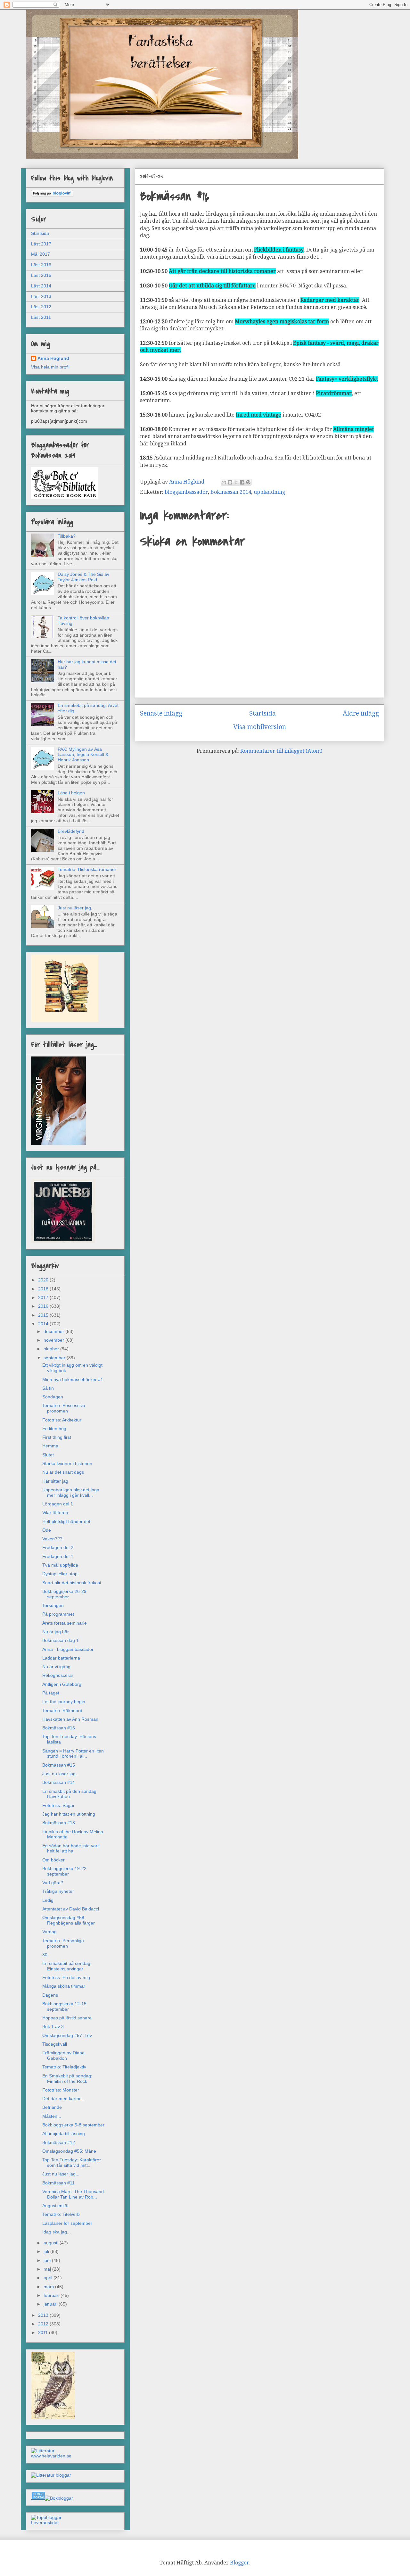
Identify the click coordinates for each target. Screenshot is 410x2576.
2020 (44, 1280)
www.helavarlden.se (51, 2456)
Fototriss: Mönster (61, 2090)
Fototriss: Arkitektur (62, 1420)
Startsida (262, 713)
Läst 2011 (41, 317)
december (54, 1331)
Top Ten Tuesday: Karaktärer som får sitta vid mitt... (72, 2162)
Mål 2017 (41, 254)
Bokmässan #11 (58, 2183)
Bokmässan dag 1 (61, 1640)
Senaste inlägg (161, 713)
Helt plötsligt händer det (66, 1521)
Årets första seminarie (65, 1623)
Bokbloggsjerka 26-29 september (64, 1594)
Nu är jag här (56, 1632)
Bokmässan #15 (59, 1765)
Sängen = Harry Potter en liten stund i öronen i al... (73, 1754)
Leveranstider (45, 2522)
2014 (44, 1324)
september (55, 1358)
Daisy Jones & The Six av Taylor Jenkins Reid (83, 577)
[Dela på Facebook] (242, 482)
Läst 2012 (41, 307)
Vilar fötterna (55, 1512)
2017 (44, 1297)
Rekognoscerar (58, 1675)
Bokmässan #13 (59, 1823)
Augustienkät (55, 2206)
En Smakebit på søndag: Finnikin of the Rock (67, 2079)
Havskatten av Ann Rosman (70, 1719)
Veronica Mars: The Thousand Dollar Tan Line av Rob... (73, 2194)
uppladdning (269, 492)
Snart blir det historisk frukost (72, 1583)
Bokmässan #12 (59, 2142)
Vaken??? (52, 1539)
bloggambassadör (186, 492)
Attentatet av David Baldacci (71, 1909)
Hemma (50, 1446)
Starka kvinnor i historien (67, 1463)
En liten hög (54, 1429)
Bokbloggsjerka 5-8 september (73, 2125)
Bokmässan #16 (59, 1728)
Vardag (49, 1932)
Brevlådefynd (71, 831)
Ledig (48, 1900)
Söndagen (53, 1397)
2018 (44, 1289)
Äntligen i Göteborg (62, 1684)
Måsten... (52, 2116)
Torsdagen (53, 1605)
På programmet (58, 1614)
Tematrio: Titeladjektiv (64, 2067)
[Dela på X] (236, 482)
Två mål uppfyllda (60, 1565)
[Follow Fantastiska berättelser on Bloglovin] (52, 195)
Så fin (48, 1388)
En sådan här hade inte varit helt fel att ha (71, 1848)
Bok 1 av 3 (53, 2026)
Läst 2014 (41, 286)
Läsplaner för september (67, 2223)
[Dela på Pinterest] (248, 482)
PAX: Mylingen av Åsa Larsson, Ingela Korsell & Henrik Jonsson (83, 755)
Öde (47, 1530)
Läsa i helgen (71, 793)
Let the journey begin (64, 1702)
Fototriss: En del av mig (66, 1977)
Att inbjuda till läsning (64, 2133)
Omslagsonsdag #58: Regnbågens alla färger (69, 1920)
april (49, 2278)
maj (48, 2269)
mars (49, 2287)
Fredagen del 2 (58, 1547)
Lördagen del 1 (58, 1504)
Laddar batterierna (61, 1658)
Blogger (240, 2563)
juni (48, 2260)
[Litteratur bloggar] (51, 2475)
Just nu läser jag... (76, 908)
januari (51, 2304)
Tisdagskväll (55, 2044)
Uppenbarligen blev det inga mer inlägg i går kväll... (71, 1492)
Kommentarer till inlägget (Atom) (281, 751)
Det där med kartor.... (64, 2099)
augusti (52, 2243)
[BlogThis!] (230, 482)
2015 (44, 1315)
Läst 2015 (41, 275)
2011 (44, 2332)
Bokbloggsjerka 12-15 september (64, 2006)
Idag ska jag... (57, 2232)
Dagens (50, 1995)
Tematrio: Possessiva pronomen (64, 1408)
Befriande (52, 2107)
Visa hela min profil (50, 367)
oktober (52, 1349)
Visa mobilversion (260, 727)
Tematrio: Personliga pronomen (63, 1943)
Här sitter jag (55, 1481)
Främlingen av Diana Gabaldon (63, 2055)
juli (47, 2251)
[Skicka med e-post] (224, 482)
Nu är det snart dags (63, 1472)
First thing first (57, 1437)
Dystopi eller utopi (60, 1574)
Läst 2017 (41, 244)
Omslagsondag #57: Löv (67, 2035)
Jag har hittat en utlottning (69, 1814)
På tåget (51, 1693)
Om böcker (53, 1860)
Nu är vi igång (56, 1667)
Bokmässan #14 (59, 1782)
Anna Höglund (53, 358)
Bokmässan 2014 (231, 492)
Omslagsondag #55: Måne (69, 2151)
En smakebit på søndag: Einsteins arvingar (67, 1966)
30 (45, 1955)
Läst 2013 (41, 296)
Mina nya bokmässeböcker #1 (73, 1379)
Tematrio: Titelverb (61, 2214)
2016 (44, 1306)
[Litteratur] (43, 2451)
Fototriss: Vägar (58, 1805)
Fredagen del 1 (58, 1556)
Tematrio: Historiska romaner (87, 869)
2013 (44, 2315)
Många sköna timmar (64, 1986)
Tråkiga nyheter (58, 1891)
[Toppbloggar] (46, 2517)
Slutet (48, 1455)
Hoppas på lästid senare (67, 2018)
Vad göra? (53, 1883)
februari (52, 2295)
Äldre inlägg (361, 713)
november (54, 1340)
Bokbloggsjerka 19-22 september (64, 1871)
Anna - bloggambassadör (68, 1649)
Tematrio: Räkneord (62, 1710)
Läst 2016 (41, 265)
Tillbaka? (67, 536)
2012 (44, 2324)
